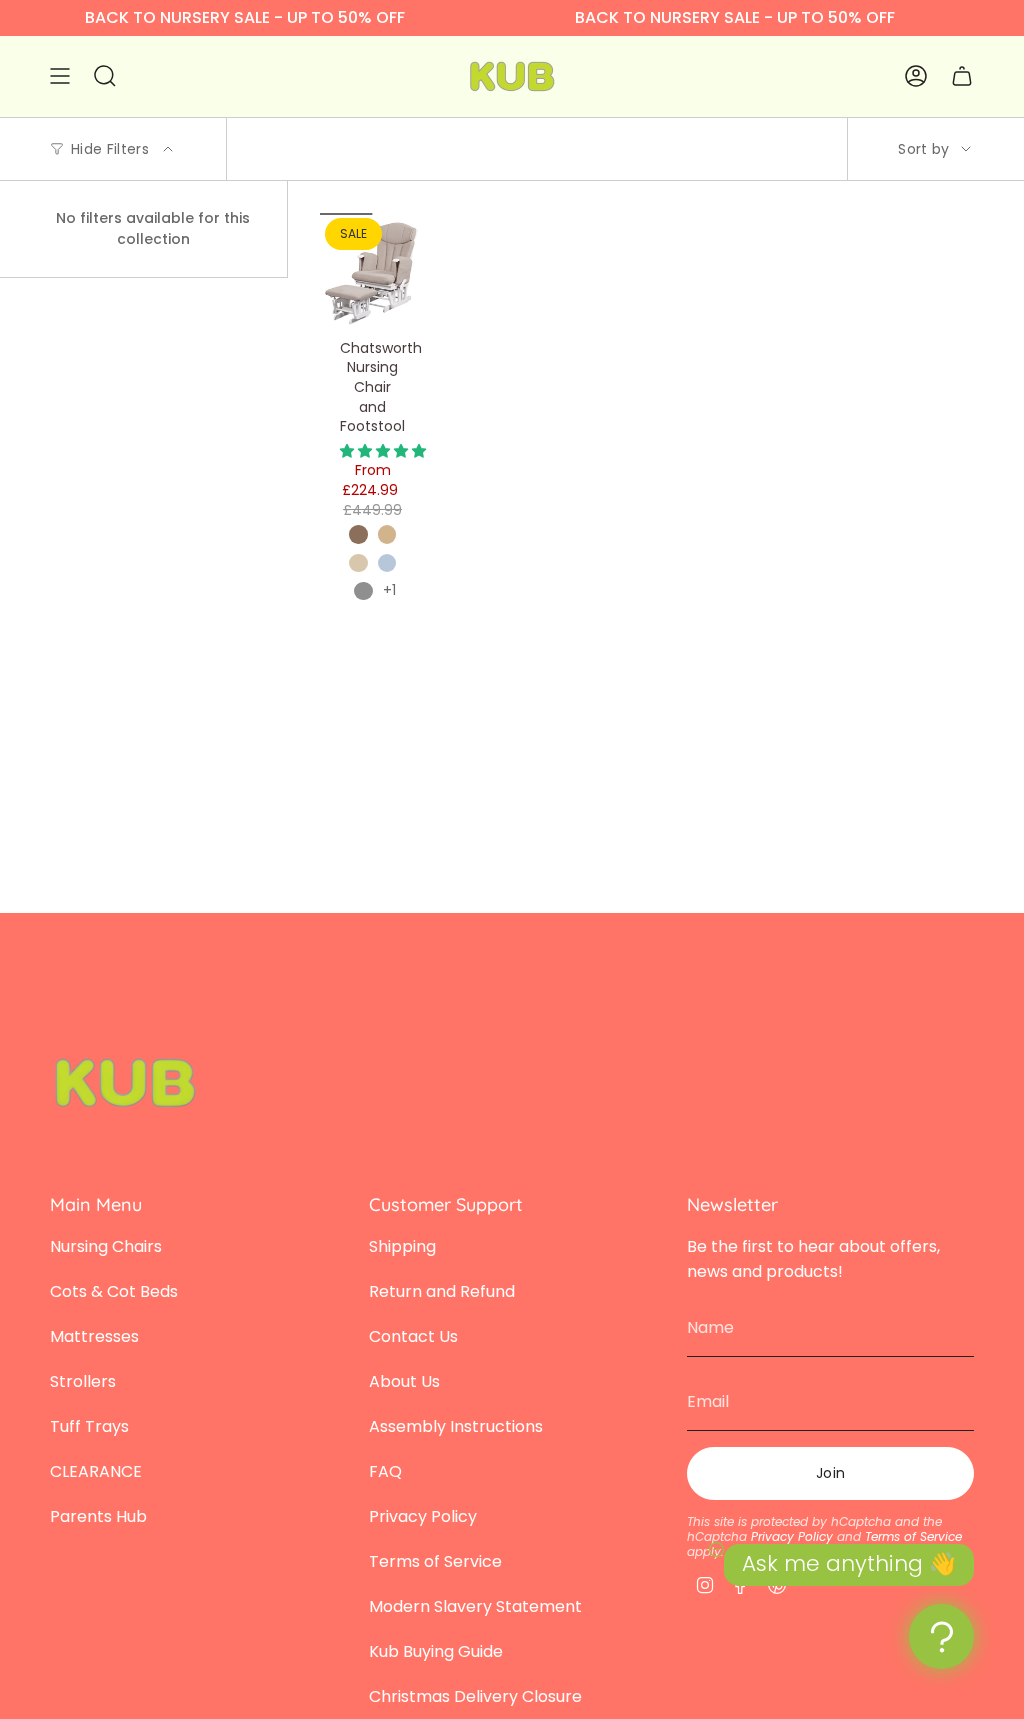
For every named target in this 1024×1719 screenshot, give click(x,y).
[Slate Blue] (387, 563)
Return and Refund (442, 1291)
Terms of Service (435, 1561)
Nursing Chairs (106, 1246)
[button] (383, 451)
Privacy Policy (423, 1516)
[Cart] (962, 76)
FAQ (385, 1471)
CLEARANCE (96, 1471)
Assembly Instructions (456, 1426)
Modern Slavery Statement (475, 1606)
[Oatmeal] (358, 563)
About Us (404, 1381)
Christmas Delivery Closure (475, 1696)
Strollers (83, 1381)
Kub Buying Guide (436, 1651)
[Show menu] (60, 76)
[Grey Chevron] (363, 591)
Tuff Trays (89, 1426)
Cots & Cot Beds (114, 1291)
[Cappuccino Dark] (358, 534)
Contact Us (413, 1336)
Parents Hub (98, 1516)
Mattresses (94, 1336)
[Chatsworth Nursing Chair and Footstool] (372, 271)
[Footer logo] (125, 1083)
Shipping (402, 1246)
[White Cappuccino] (387, 534)
